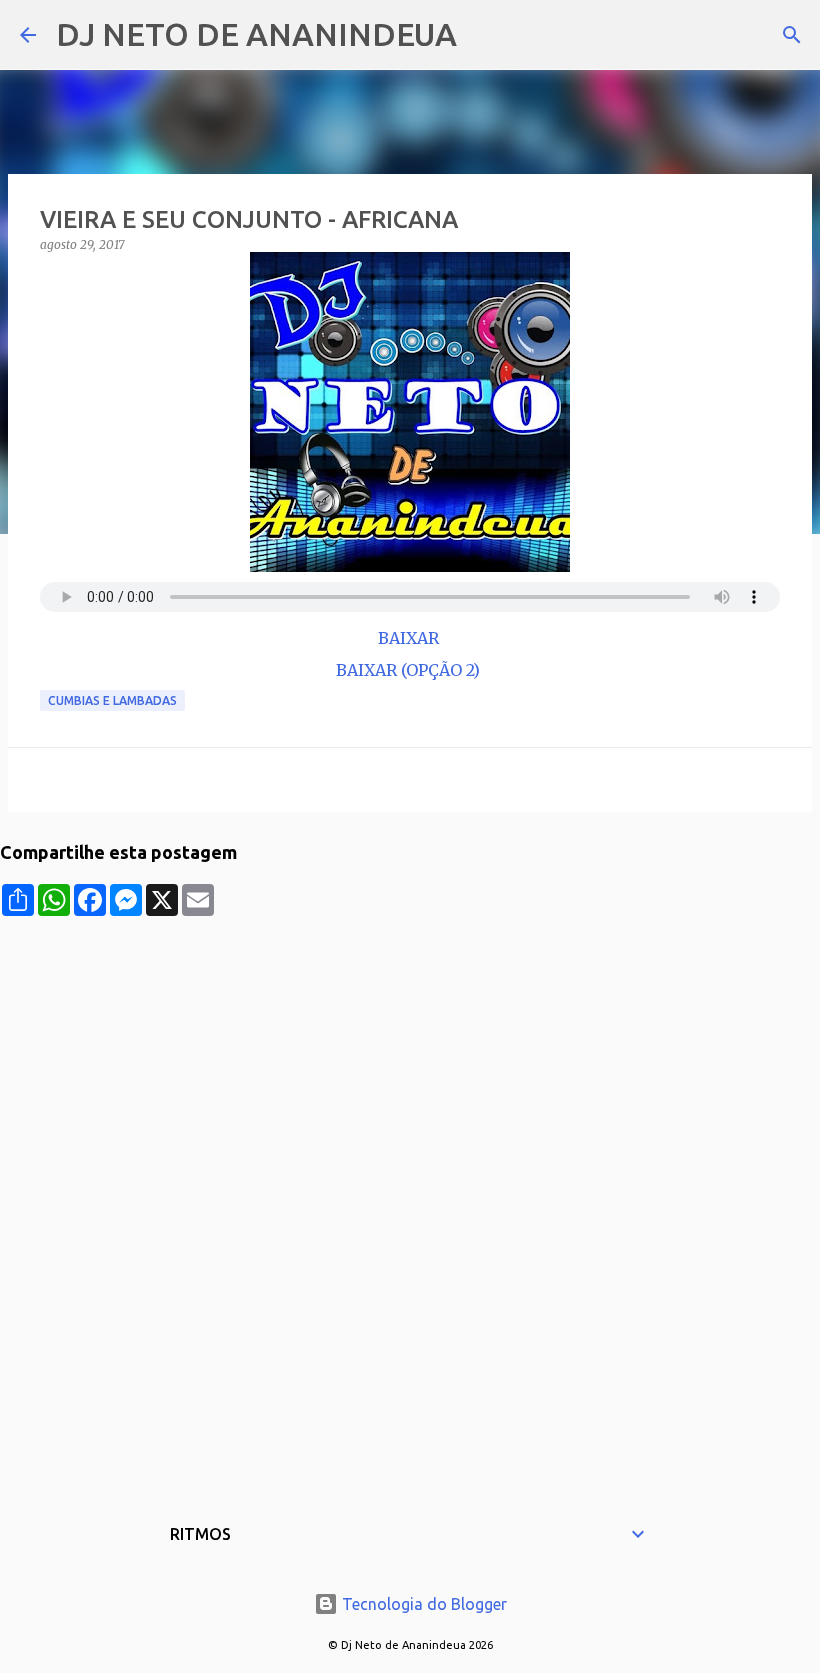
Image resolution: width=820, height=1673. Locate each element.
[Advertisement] (410, 1056)
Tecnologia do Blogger (422, 1604)
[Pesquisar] (485, 35)
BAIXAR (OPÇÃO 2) (410, 670)
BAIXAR (410, 638)
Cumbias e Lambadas (112, 700)
